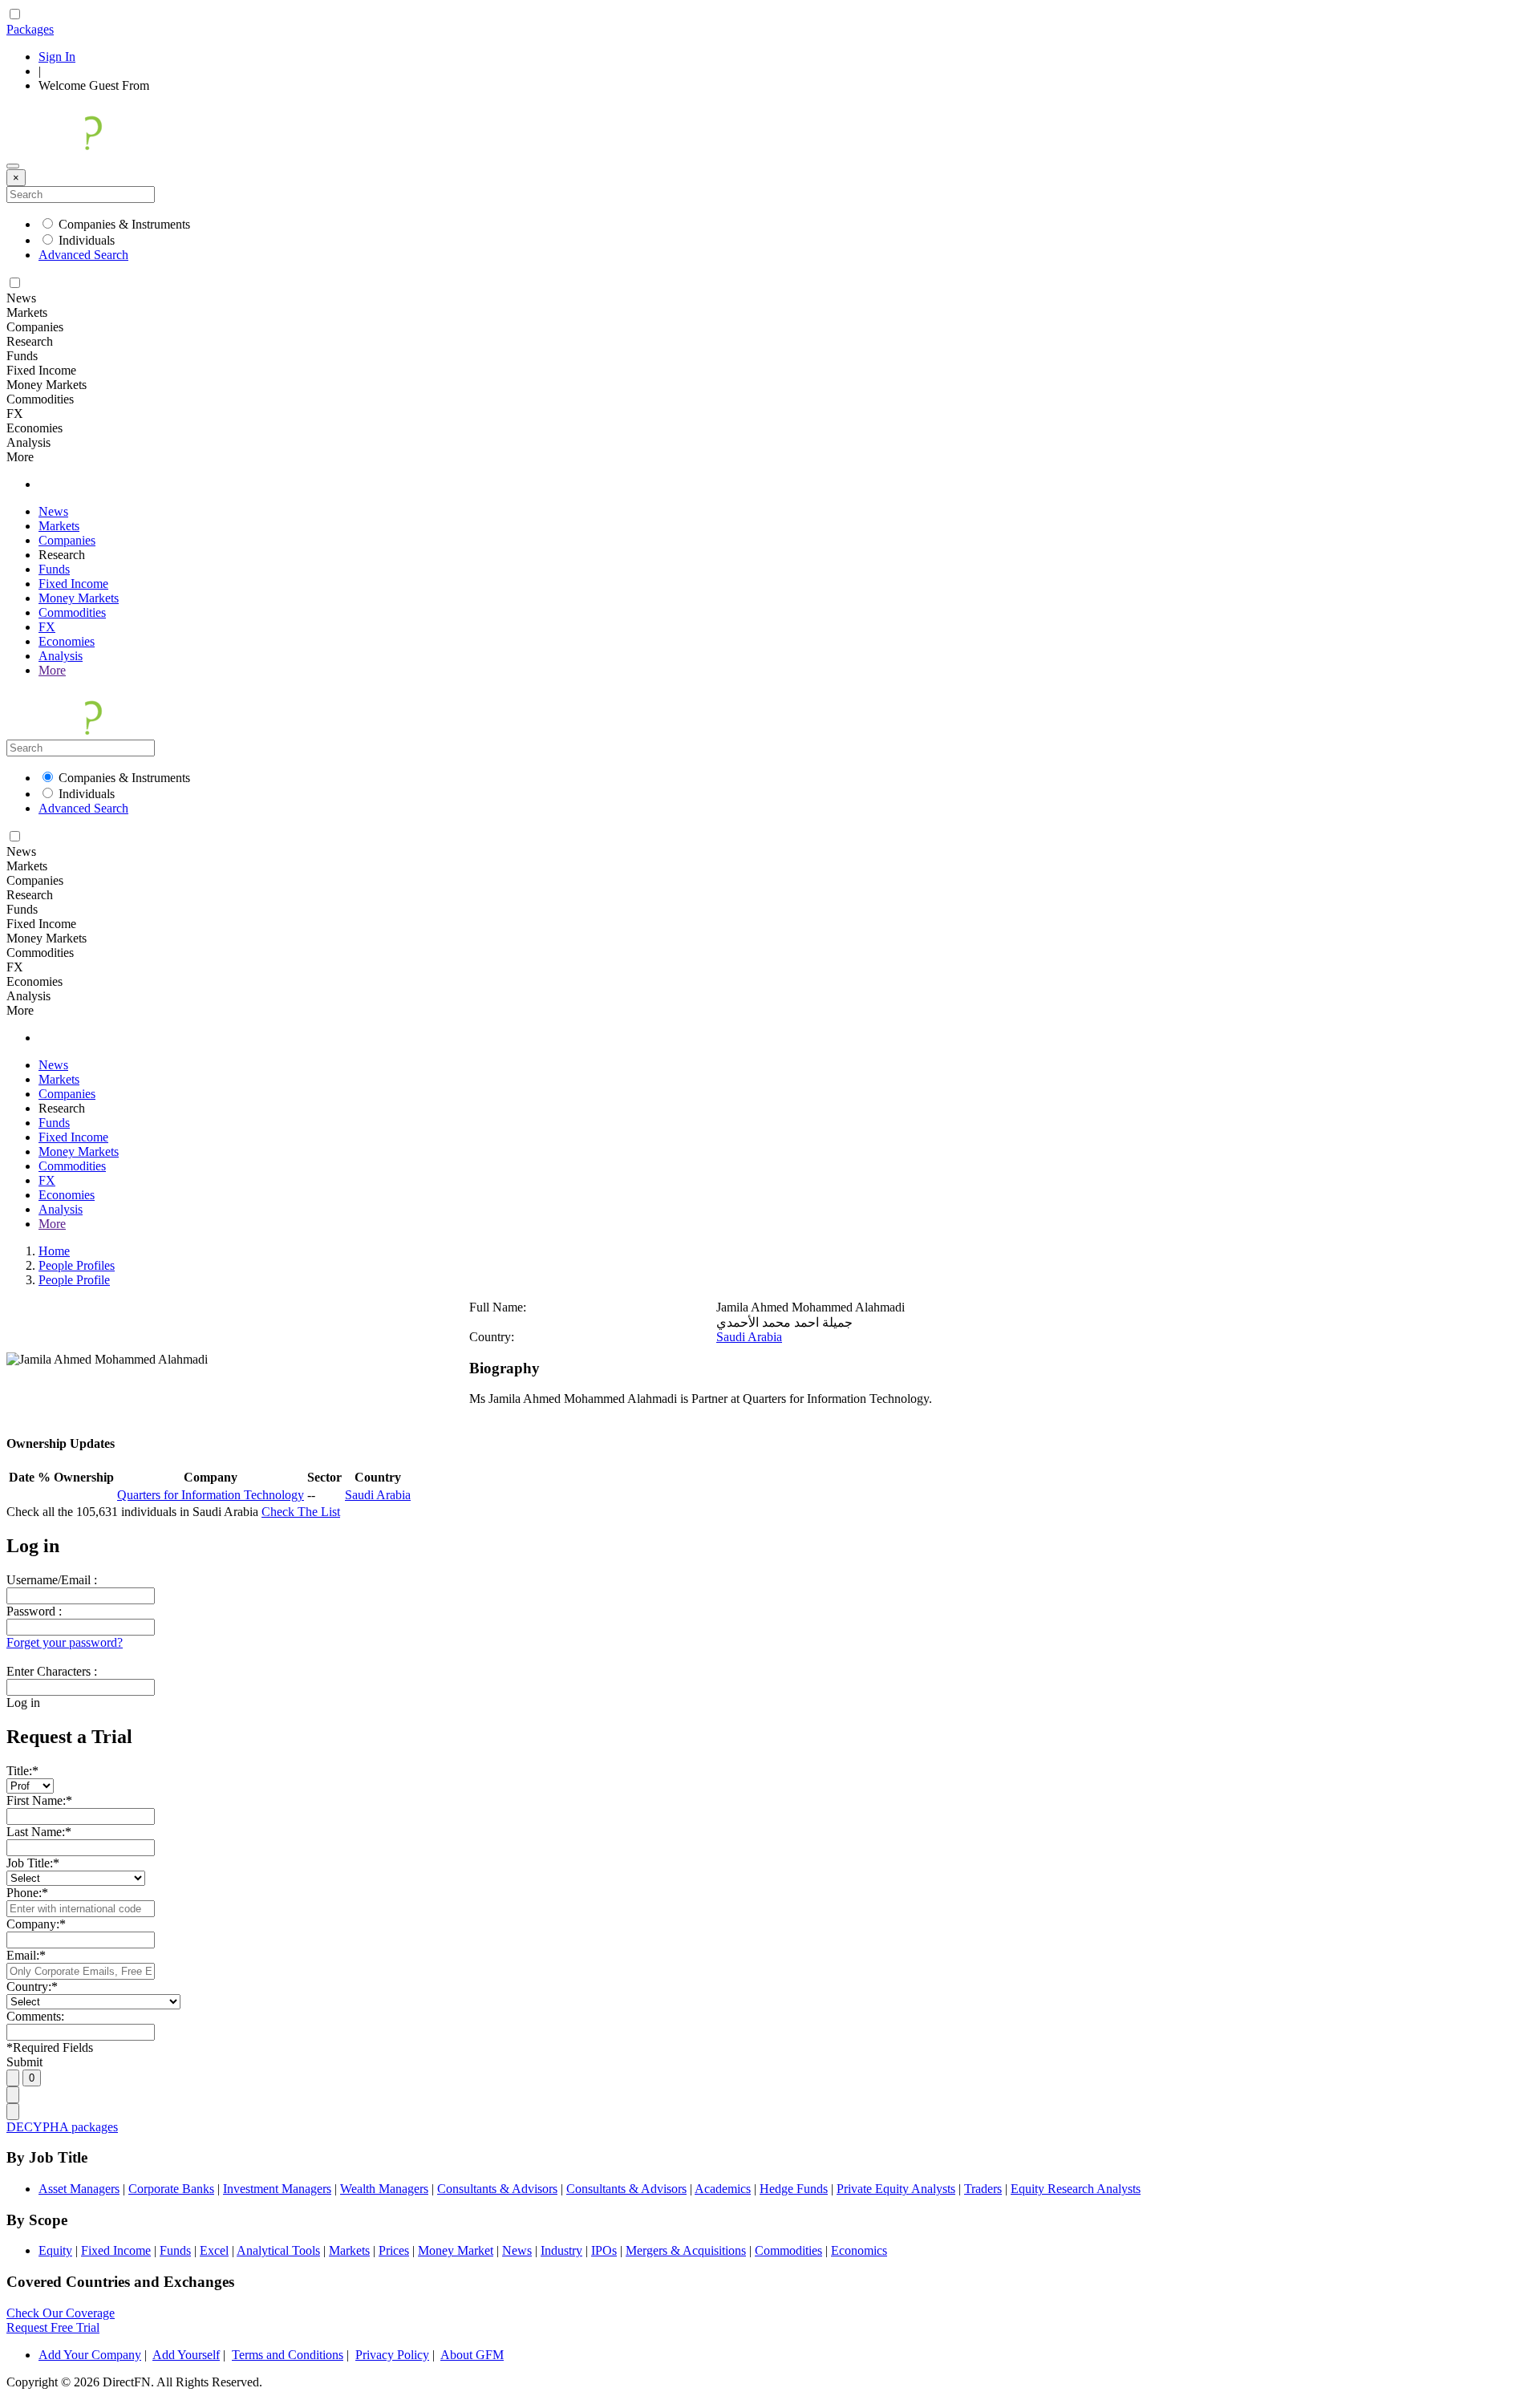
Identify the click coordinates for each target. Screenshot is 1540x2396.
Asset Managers (79, 2189)
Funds (54, 569)
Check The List (301, 1512)
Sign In (57, 57)
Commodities (72, 612)
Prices (394, 2250)
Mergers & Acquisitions (686, 2250)
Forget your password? (65, 1642)
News (53, 511)
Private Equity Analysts (896, 2189)
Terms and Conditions (288, 2355)
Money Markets (79, 598)
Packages (30, 29)
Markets (59, 526)
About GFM (472, 2355)
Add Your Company (90, 2355)
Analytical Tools (278, 2250)
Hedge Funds (794, 2189)
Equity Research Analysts (1076, 2189)
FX (47, 627)
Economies (67, 641)
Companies (67, 540)
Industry (561, 2250)
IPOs (604, 2250)
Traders (983, 2189)
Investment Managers (277, 2189)
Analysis (61, 656)
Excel (214, 2250)
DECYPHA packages (62, 2127)
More (52, 670)
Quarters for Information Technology (211, 1495)
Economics (859, 2250)
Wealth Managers (384, 2189)
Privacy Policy (392, 2355)
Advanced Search (83, 255)
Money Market (456, 2250)
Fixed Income (73, 584)
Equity (55, 2250)
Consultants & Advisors (497, 2189)
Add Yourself (186, 2355)
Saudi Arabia (749, 1337)
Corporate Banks (171, 2189)
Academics (723, 2189)
